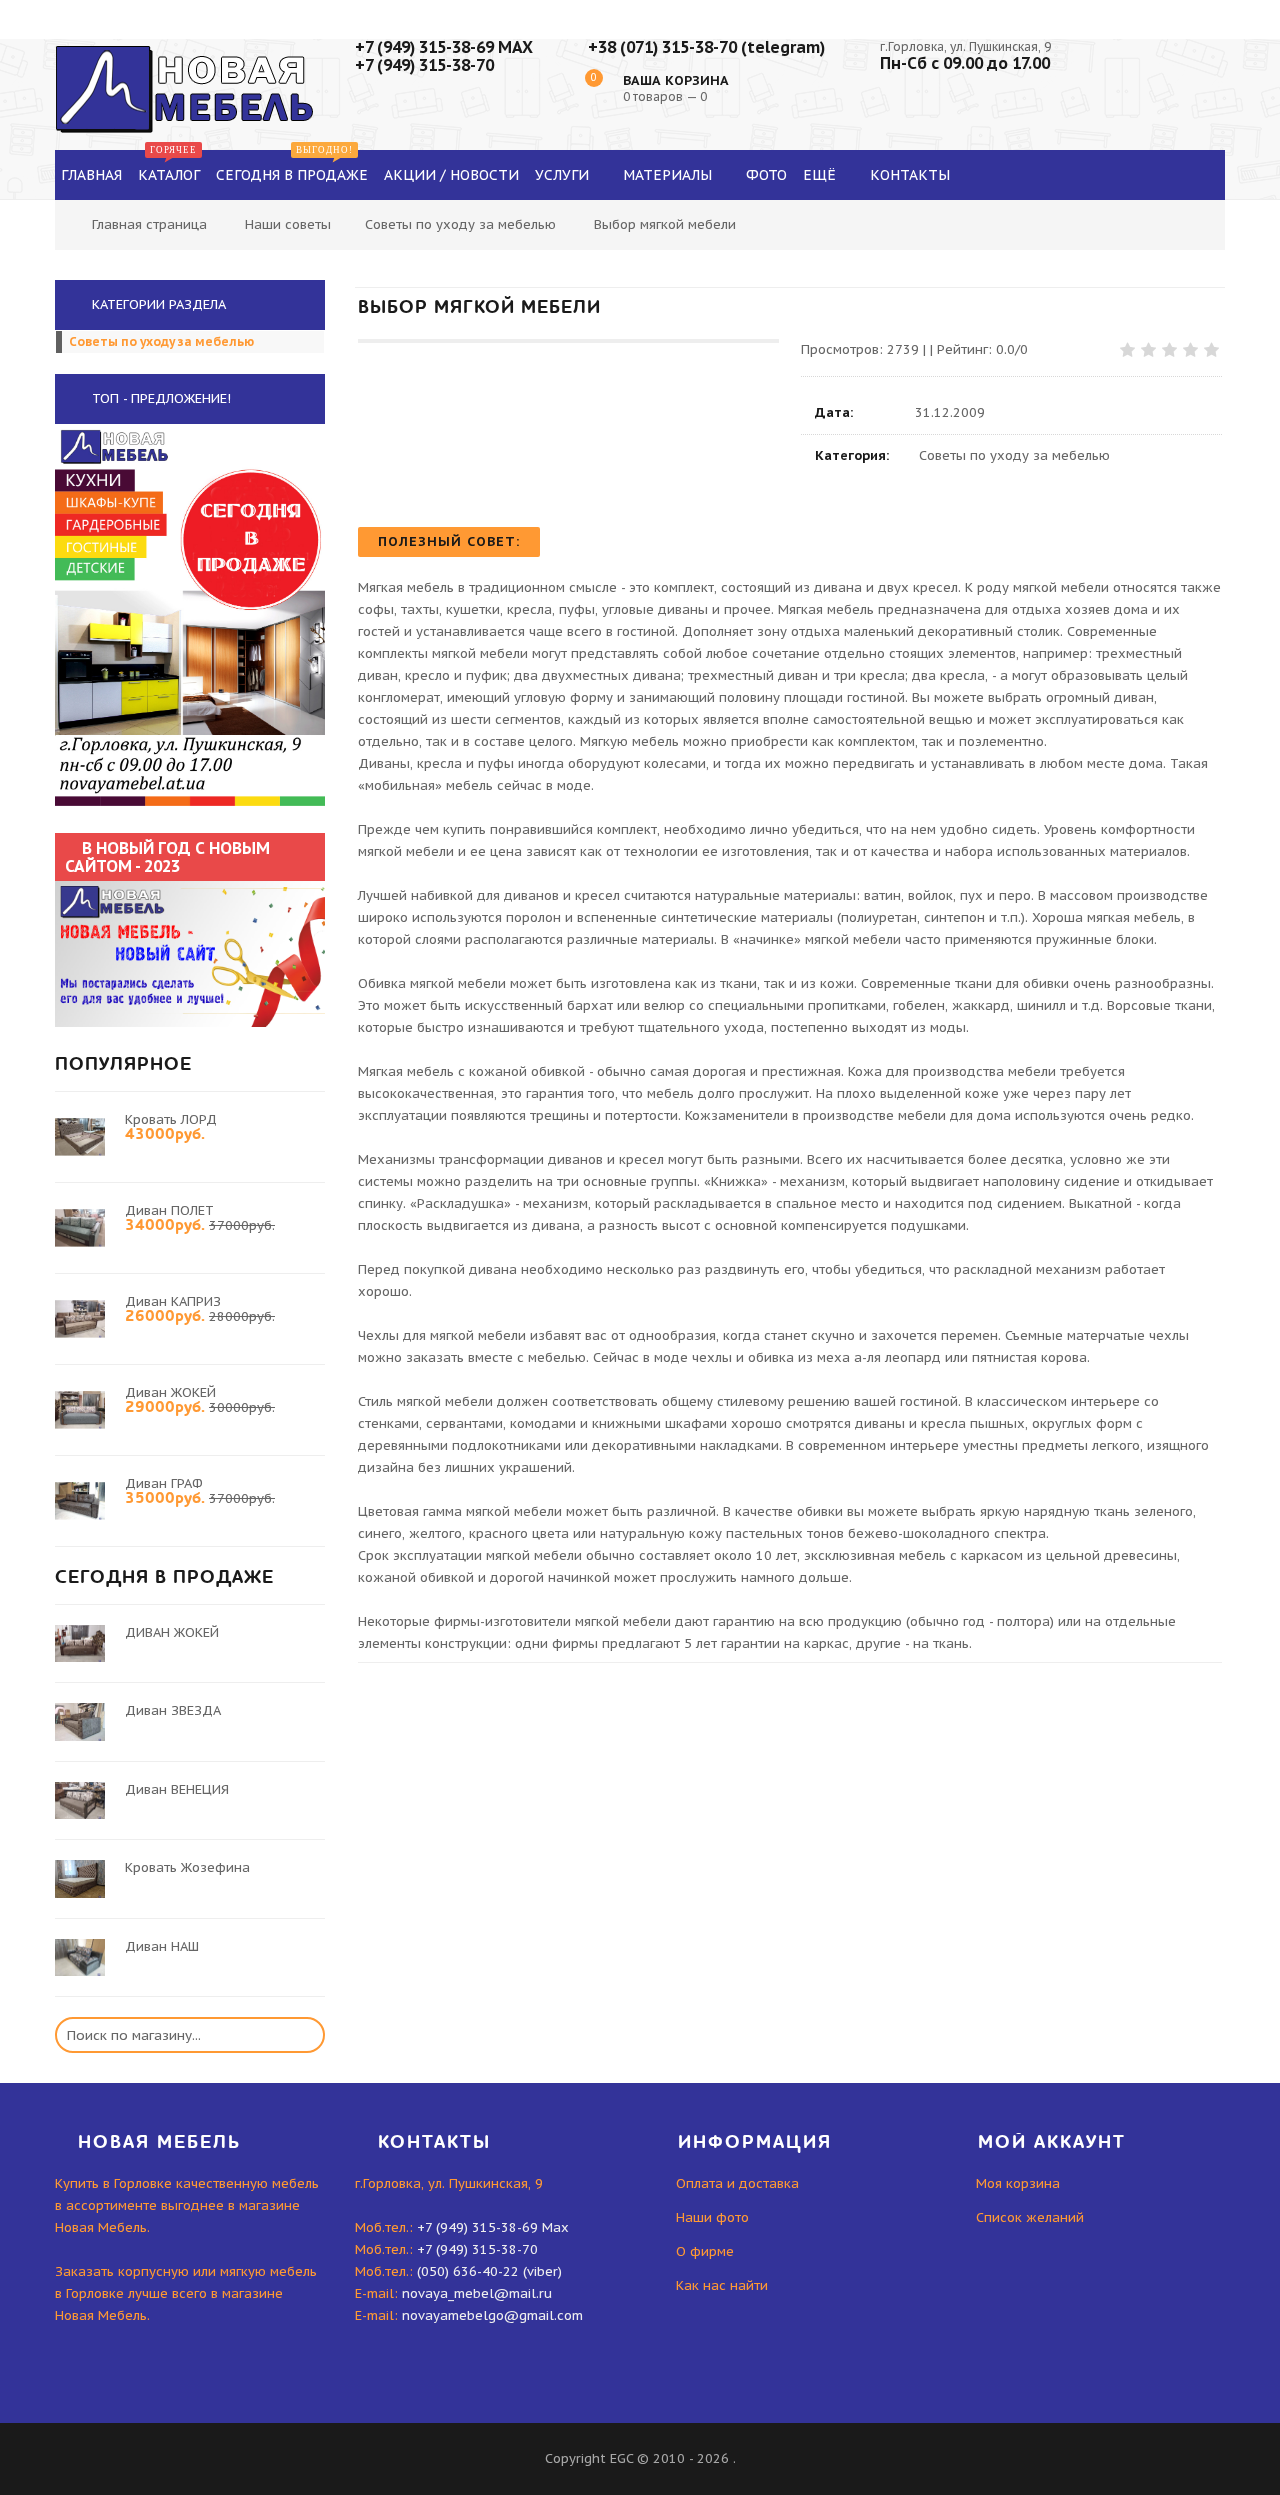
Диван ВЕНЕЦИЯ (177, 1789)
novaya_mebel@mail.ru (477, 2293)
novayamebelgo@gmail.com (492, 2315)
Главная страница (149, 224)
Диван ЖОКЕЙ (170, 1392)
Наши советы (288, 224)
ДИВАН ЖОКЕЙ (172, 1632)
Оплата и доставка (737, 2183)
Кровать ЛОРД (171, 1119)
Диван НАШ (162, 1946)
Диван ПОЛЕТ (169, 1210)
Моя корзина (1018, 2183)
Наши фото (712, 2217)
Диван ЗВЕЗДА (173, 1710)
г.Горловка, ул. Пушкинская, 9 (965, 46)
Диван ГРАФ (164, 1483)
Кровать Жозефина (187, 1867)
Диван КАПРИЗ (173, 1301)
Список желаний (1030, 2217)
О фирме (705, 2251)
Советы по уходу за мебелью (460, 224)
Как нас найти (722, 2285)
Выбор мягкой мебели (665, 224)
